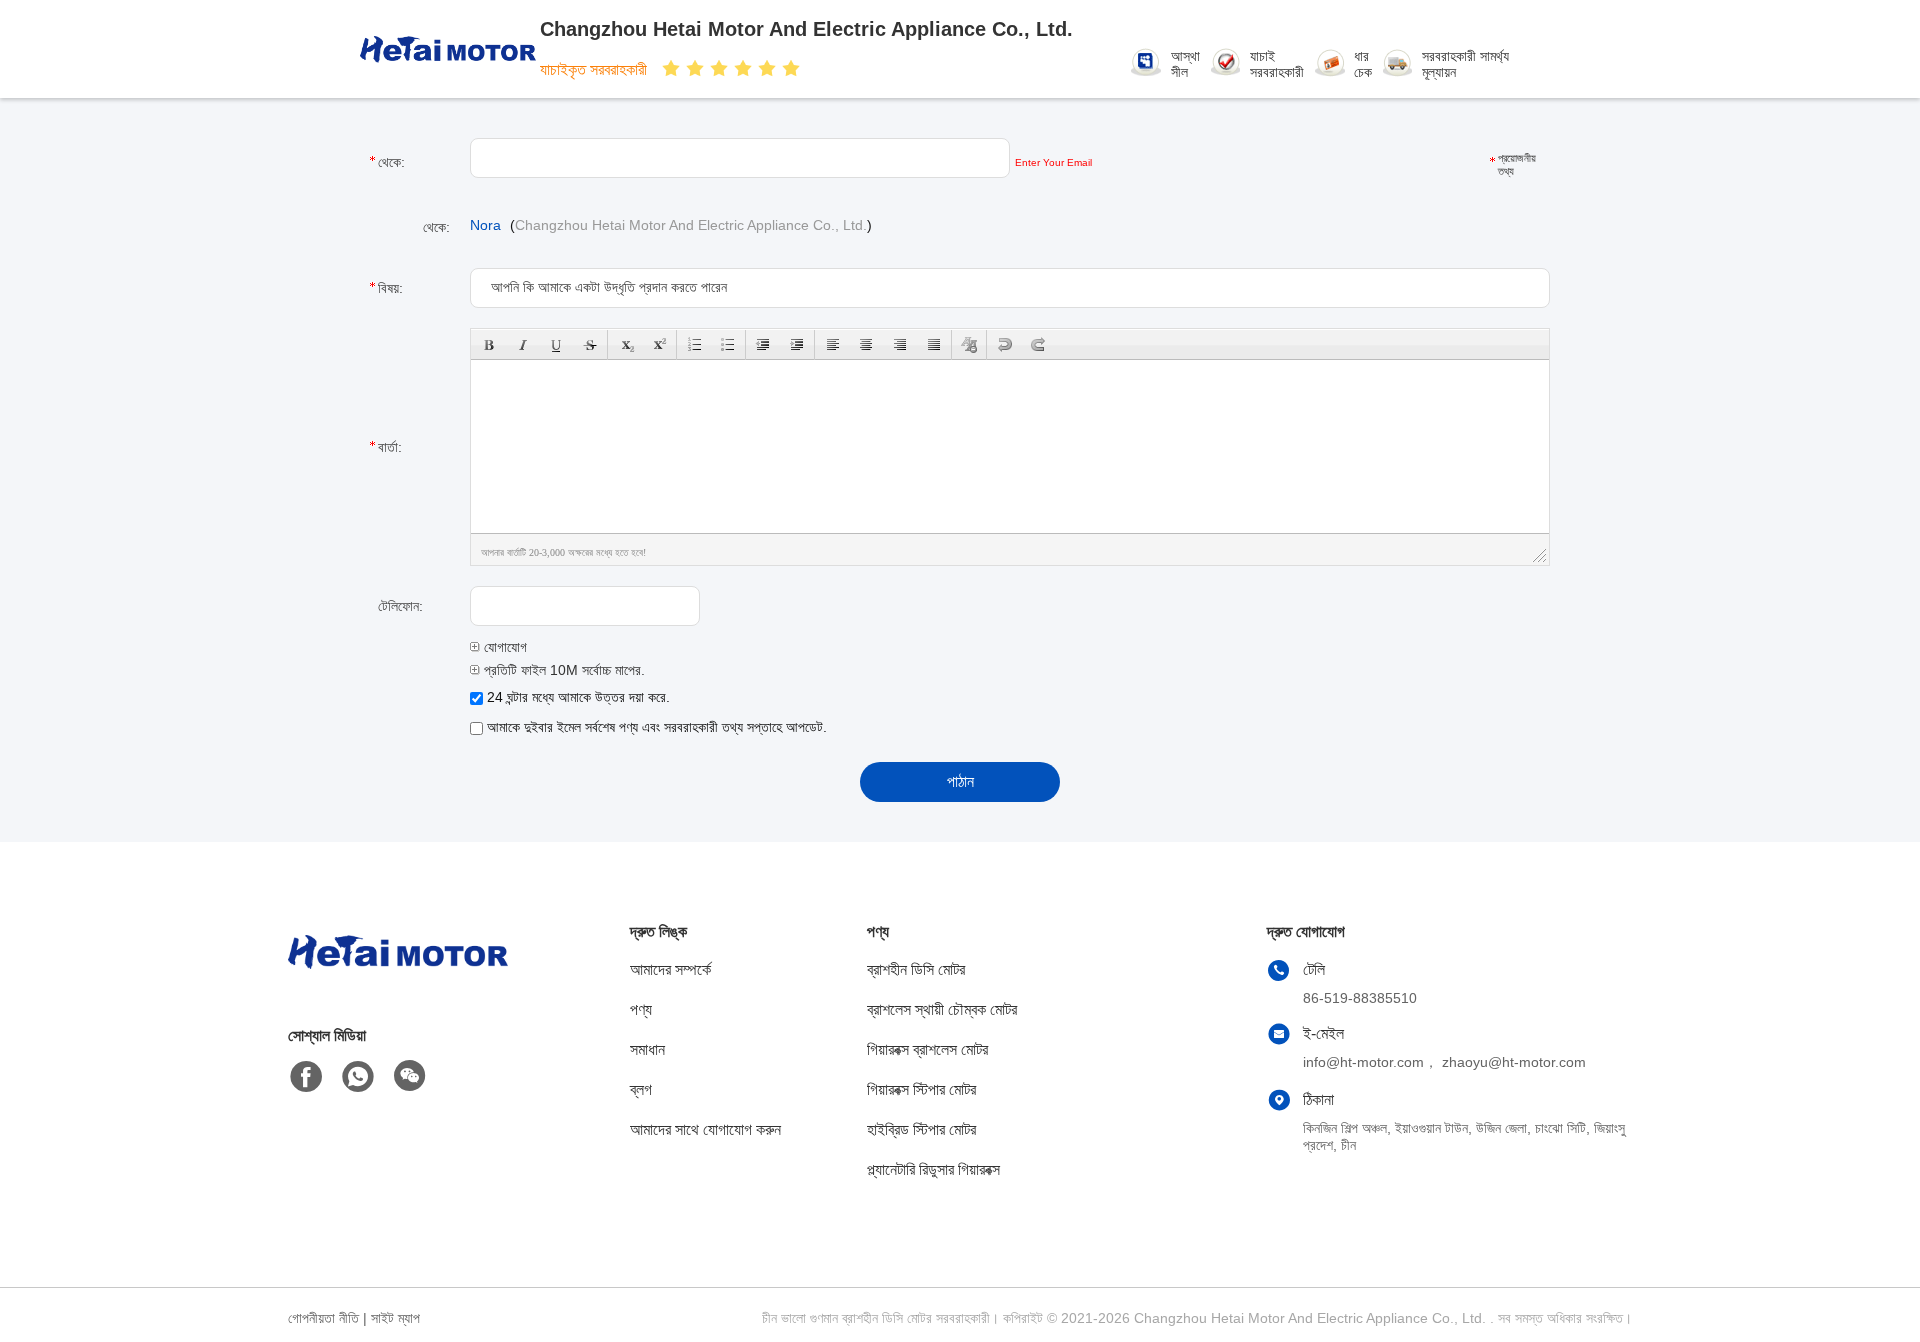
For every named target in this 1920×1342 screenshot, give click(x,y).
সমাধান (647, 1049)
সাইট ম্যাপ (395, 1318)
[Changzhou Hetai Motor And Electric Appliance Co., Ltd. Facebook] (306, 1077)
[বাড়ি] (398, 976)
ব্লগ (641, 1089)
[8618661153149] (358, 1077)
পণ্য (641, 1009)
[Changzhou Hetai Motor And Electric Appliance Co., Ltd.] (448, 49)
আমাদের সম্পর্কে (670, 969)
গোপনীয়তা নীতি (323, 1318)
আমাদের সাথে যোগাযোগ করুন (705, 1129)
